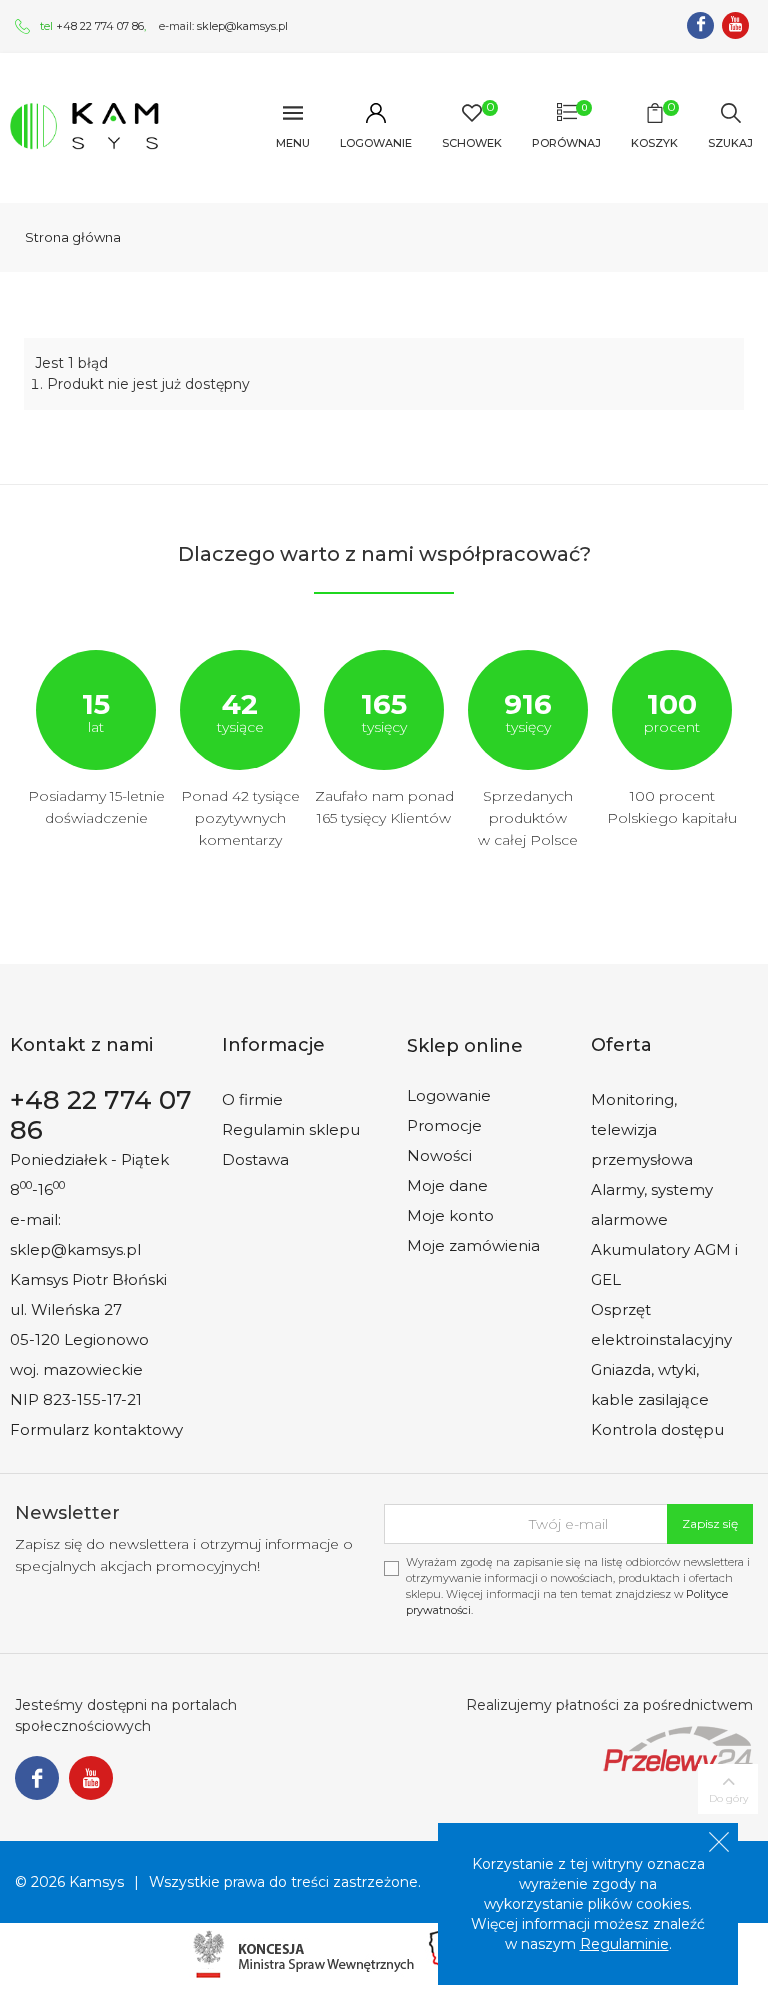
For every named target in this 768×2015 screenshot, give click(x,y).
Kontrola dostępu (657, 1429)
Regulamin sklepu (291, 1129)
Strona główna (73, 237)
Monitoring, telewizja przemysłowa (642, 1129)
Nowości (439, 1155)
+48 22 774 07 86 (100, 26)
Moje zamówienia (473, 1245)
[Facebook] (700, 25)
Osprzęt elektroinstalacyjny (661, 1324)
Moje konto (450, 1215)
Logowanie (449, 1095)
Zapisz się (710, 1523)
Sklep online (465, 1046)
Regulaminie (624, 1944)
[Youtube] (735, 25)
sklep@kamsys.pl (242, 26)
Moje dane (447, 1185)
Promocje (444, 1125)
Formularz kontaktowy (96, 1429)
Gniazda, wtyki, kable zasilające (650, 1384)
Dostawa (255, 1159)
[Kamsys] (85, 125)
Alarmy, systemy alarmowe (652, 1204)
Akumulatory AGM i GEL (664, 1264)
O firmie (252, 1099)
